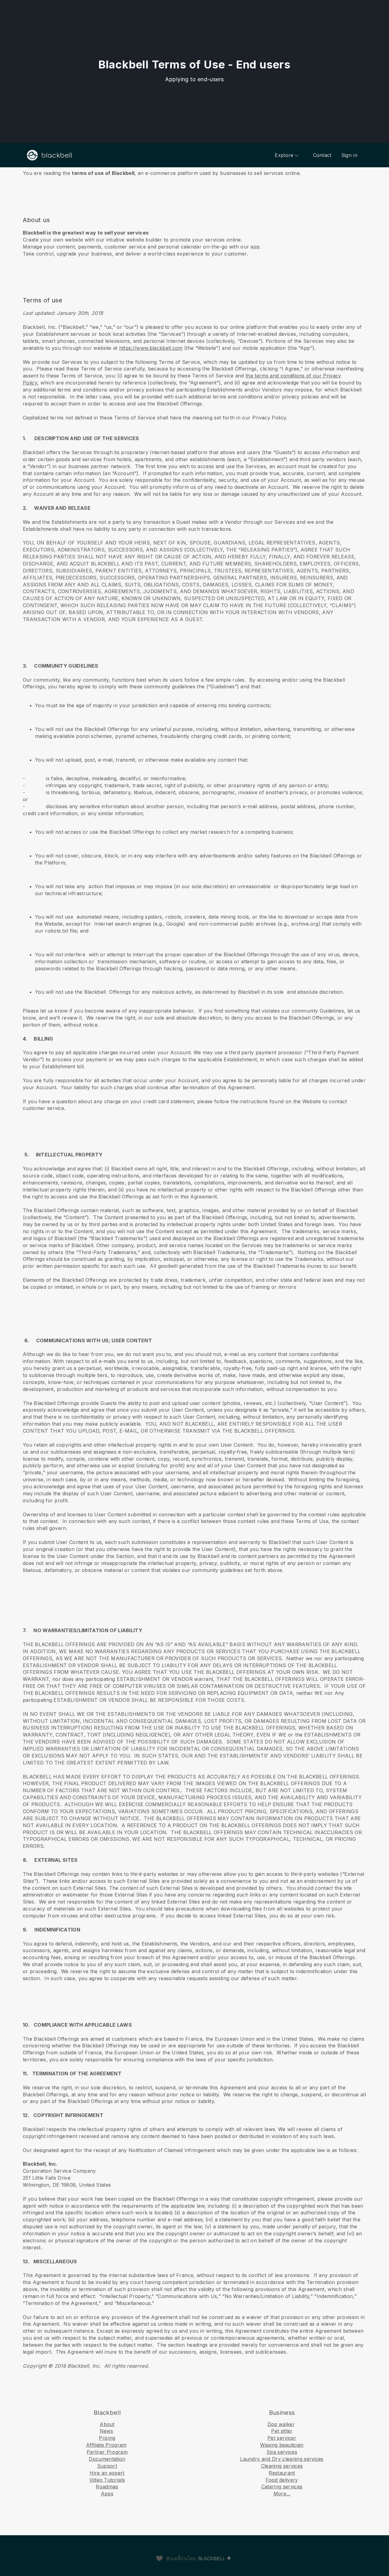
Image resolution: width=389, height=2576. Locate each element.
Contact (322, 155)
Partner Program (107, 2452)
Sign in (349, 155)
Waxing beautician (282, 2445)
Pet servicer (282, 2438)
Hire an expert (107, 2473)
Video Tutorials (107, 2480)
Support (107, 2466)
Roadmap (107, 2487)
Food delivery (282, 2480)
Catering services (282, 2487)
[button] (194, 173)
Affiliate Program (106, 2445)
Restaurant (282, 2473)
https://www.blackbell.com (151, 348)
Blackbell (212, 2559)
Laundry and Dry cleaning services (282, 2459)
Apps (107, 2494)
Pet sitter (282, 2431)
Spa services (282, 2452)
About (107, 2424)
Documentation (107, 2459)
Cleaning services (282, 2466)
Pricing (107, 2438)
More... (282, 2494)
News (106, 2431)
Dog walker (281, 2424)
